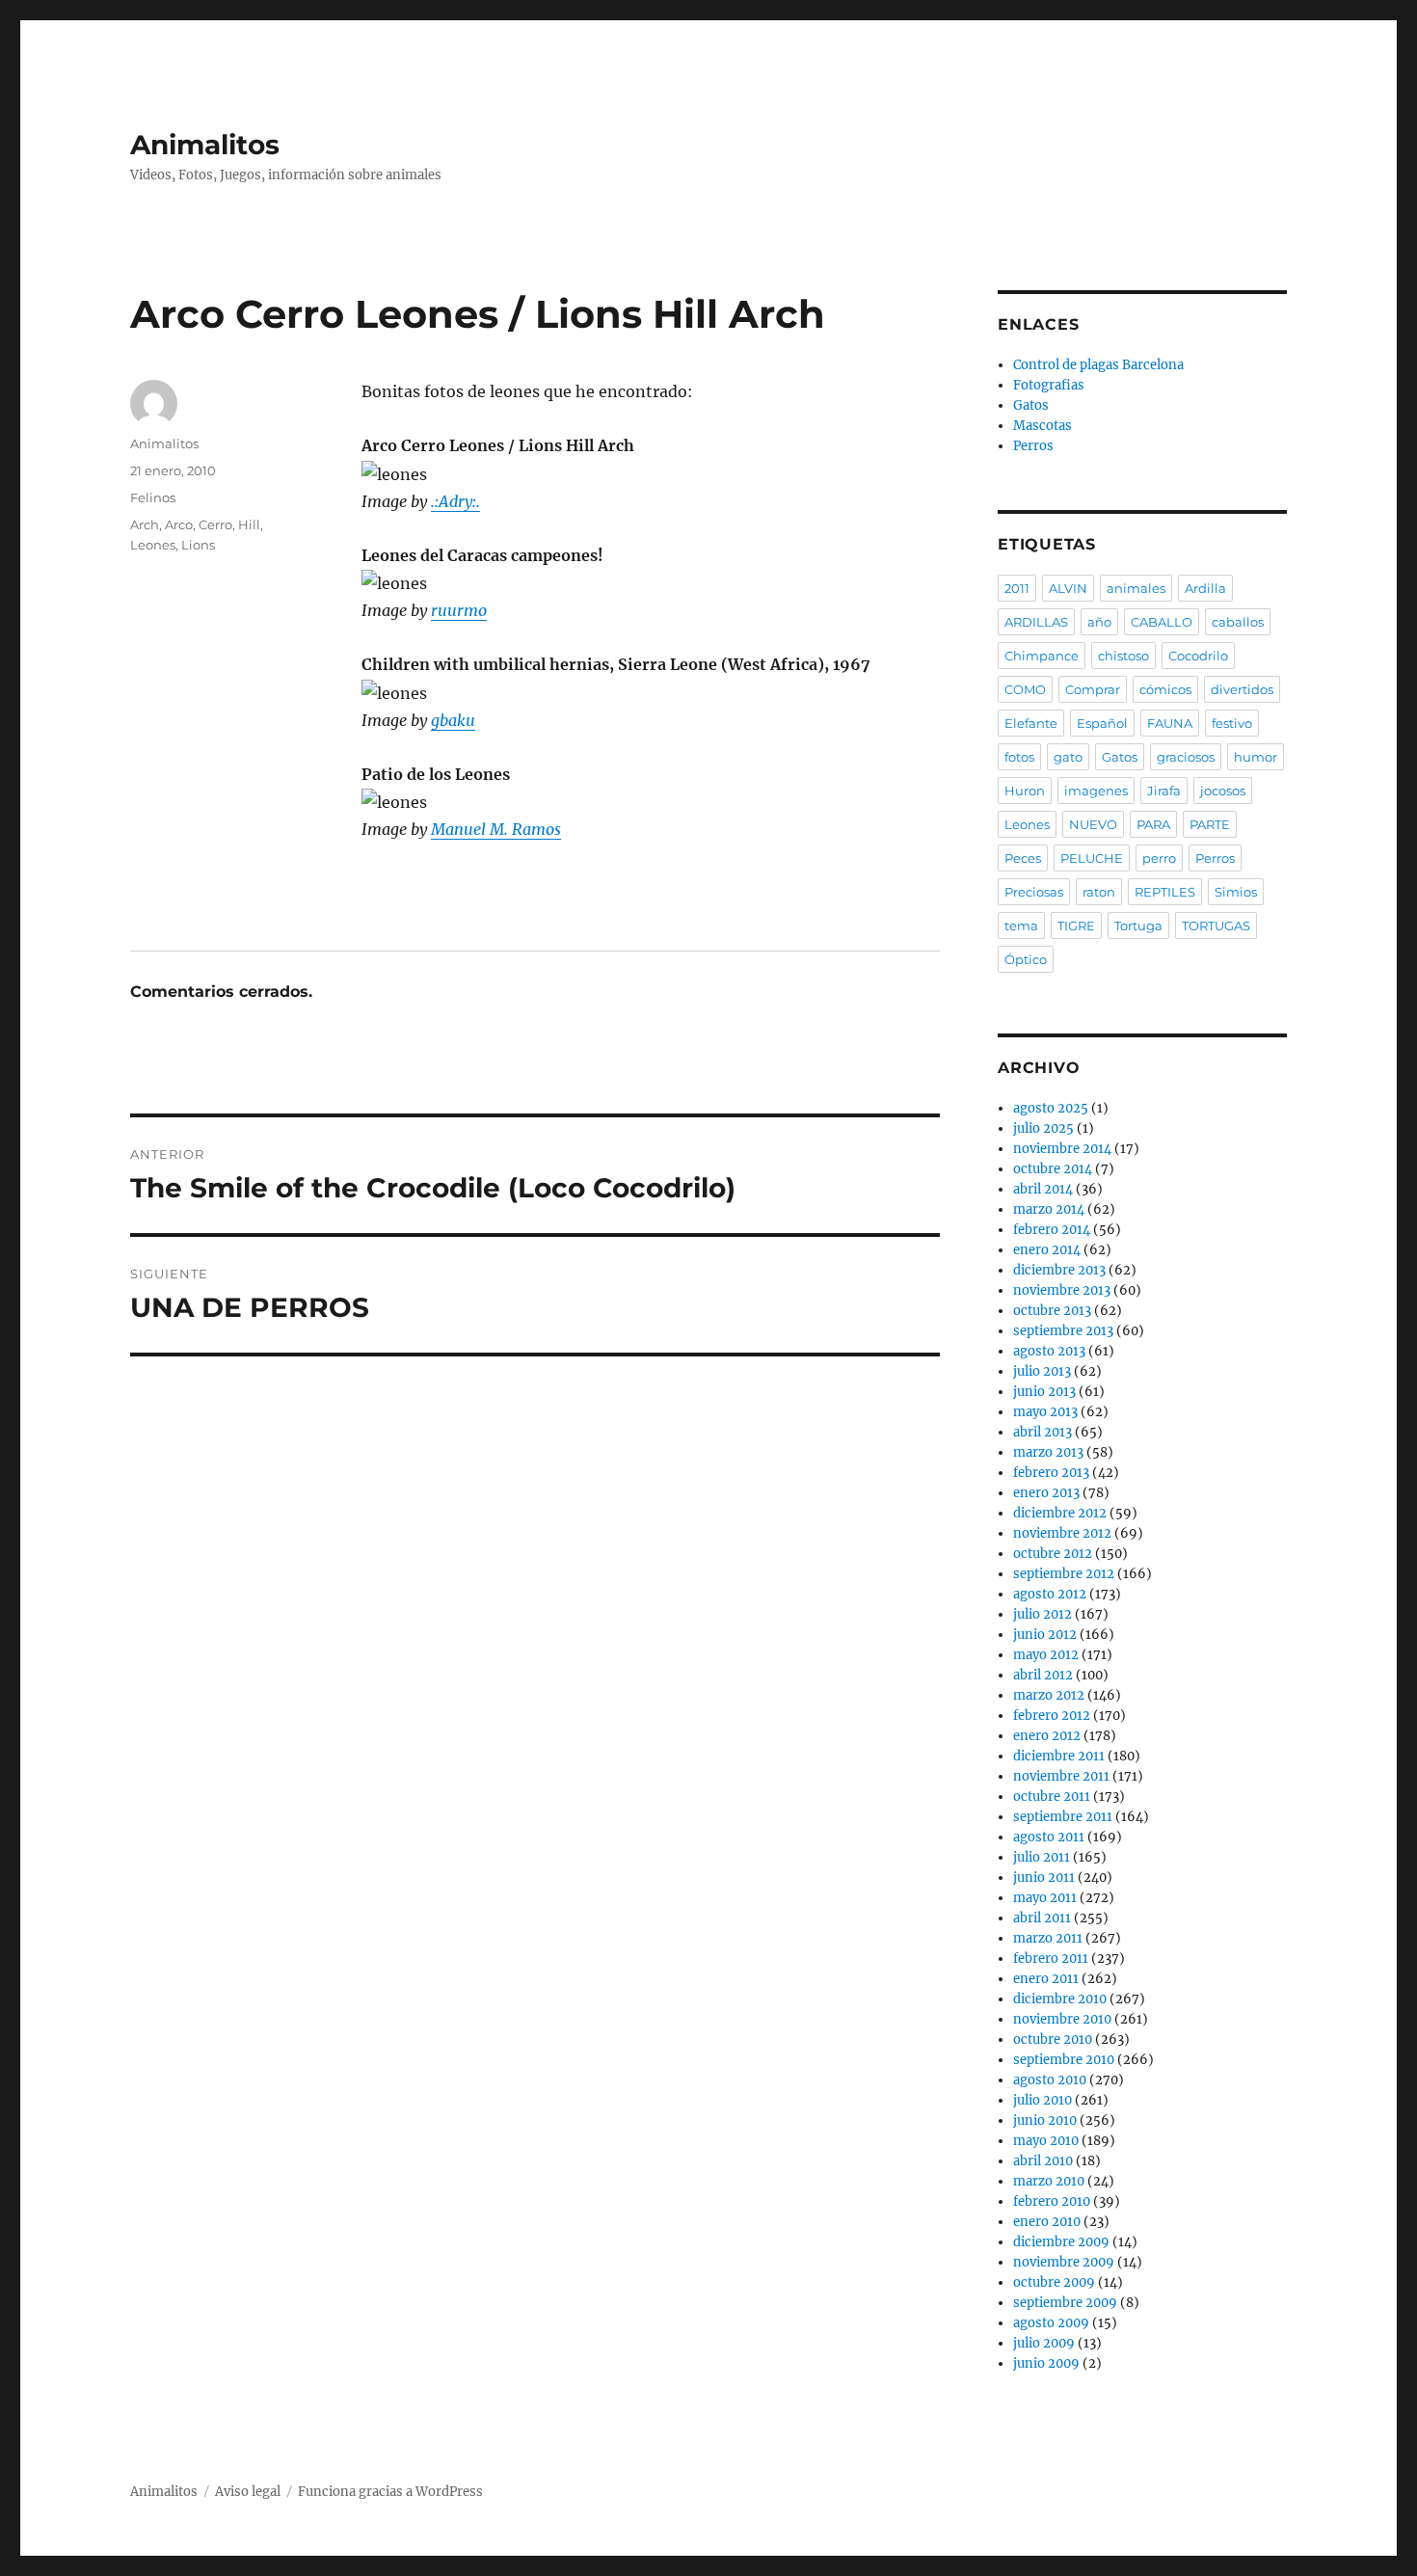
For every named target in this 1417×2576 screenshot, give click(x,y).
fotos (1019, 757)
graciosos (1186, 757)
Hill (249, 524)
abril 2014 (1043, 1189)
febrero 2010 (1052, 2201)
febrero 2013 (1051, 1473)
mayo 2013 (1045, 1412)
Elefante (1031, 723)
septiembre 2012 (1064, 1574)
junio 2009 (1046, 2363)
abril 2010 (1043, 2161)
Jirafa (1164, 791)
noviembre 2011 (1061, 1776)
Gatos (1031, 405)
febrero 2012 (1052, 1716)
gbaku (453, 720)
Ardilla (1205, 588)
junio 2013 (1044, 1392)
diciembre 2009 (1061, 2242)
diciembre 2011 (1059, 1756)
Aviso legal (248, 2492)
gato (1068, 757)
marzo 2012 (1049, 1695)
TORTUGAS (1216, 926)
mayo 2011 (1045, 1898)
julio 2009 (1044, 2343)
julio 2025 (1043, 1128)
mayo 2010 (1046, 2141)
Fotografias (1049, 385)
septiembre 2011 (1063, 1817)
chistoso (1123, 656)
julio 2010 (1043, 2100)
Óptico (1026, 959)
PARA (1153, 824)
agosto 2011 (1049, 1837)
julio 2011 (1042, 1857)
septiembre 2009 (1065, 2303)
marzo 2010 (1049, 2181)
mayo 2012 (1046, 1655)
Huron (1025, 791)
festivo (1232, 723)
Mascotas (1043, 426)
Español (1102, 723)
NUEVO (1093, 824)
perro (1159, 858)
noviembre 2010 (1062, 2019)
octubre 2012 (1053, 1554)
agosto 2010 (1050, 2080)
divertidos (1242, 689)
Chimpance (1042, 656)
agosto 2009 (1051, 2323)
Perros (1033, 446)
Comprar (1093, 689)
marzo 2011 (1048, 1938)
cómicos (1165, 689)
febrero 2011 (1051, 1959)
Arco (179, 524)
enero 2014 (1047, 1250)
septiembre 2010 (1064, 2060)
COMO (1025, 689)
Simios (1236, 892)
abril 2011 (1042, 1918)
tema (1021, 926)
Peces (1023, 858)
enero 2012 (1047, 1736)
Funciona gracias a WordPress (390, 2492)
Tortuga (1138, 926)
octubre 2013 (1052, 1311)
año (1099, 622)
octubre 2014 (1053, 1169)
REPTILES (1165, 892)
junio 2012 (1045, 1635)
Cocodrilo (1198, 656)
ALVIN (1068, 588)
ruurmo (459, 610)
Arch (145, 524)
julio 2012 (1043, 1614)
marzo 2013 (1048, 1452)
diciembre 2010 (1060, 1999)
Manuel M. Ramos (496, 829)
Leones (153, 545)
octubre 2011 (1052, 1797)
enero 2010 (1047, 2222)
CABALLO (1162, 622)
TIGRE (1076, 926)
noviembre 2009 (1064, 2262)
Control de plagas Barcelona (1098, 365)
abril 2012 (1043, 1675)
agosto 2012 (1050, 1594)
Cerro (215, 524)
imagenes (1096, 791)
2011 (1017, 588)
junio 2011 (1044, 1878)
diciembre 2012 (1060, 1513)
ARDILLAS (1036, 622)
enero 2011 (1046, 1979)
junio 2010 (1045, 2120)
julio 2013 (1042, 1371)
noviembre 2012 (1062, 1533)
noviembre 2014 (1062, 1149)
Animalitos (205, 145)
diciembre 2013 (1059, 1270)
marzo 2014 (1049, 1209)
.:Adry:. (455, 501)
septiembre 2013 (1063, 1331)
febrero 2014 (1052, 1230)
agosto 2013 (1049, 1351)
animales (1136, 588)
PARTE (1210, 824)
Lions (198, 545)
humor (1256, 757)
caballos (1238, 622)
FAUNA (1170, 723)
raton (1099, 892)
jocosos (1223, 791)
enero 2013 (1046, 1493)
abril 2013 (1043, 1432)
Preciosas (1034, 892)
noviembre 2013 (1062, 1290)
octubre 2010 (1053, 2039)
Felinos (153, 497)
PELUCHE (1092, 858)
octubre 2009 (1054, 2282)
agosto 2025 (1051, 1108)
